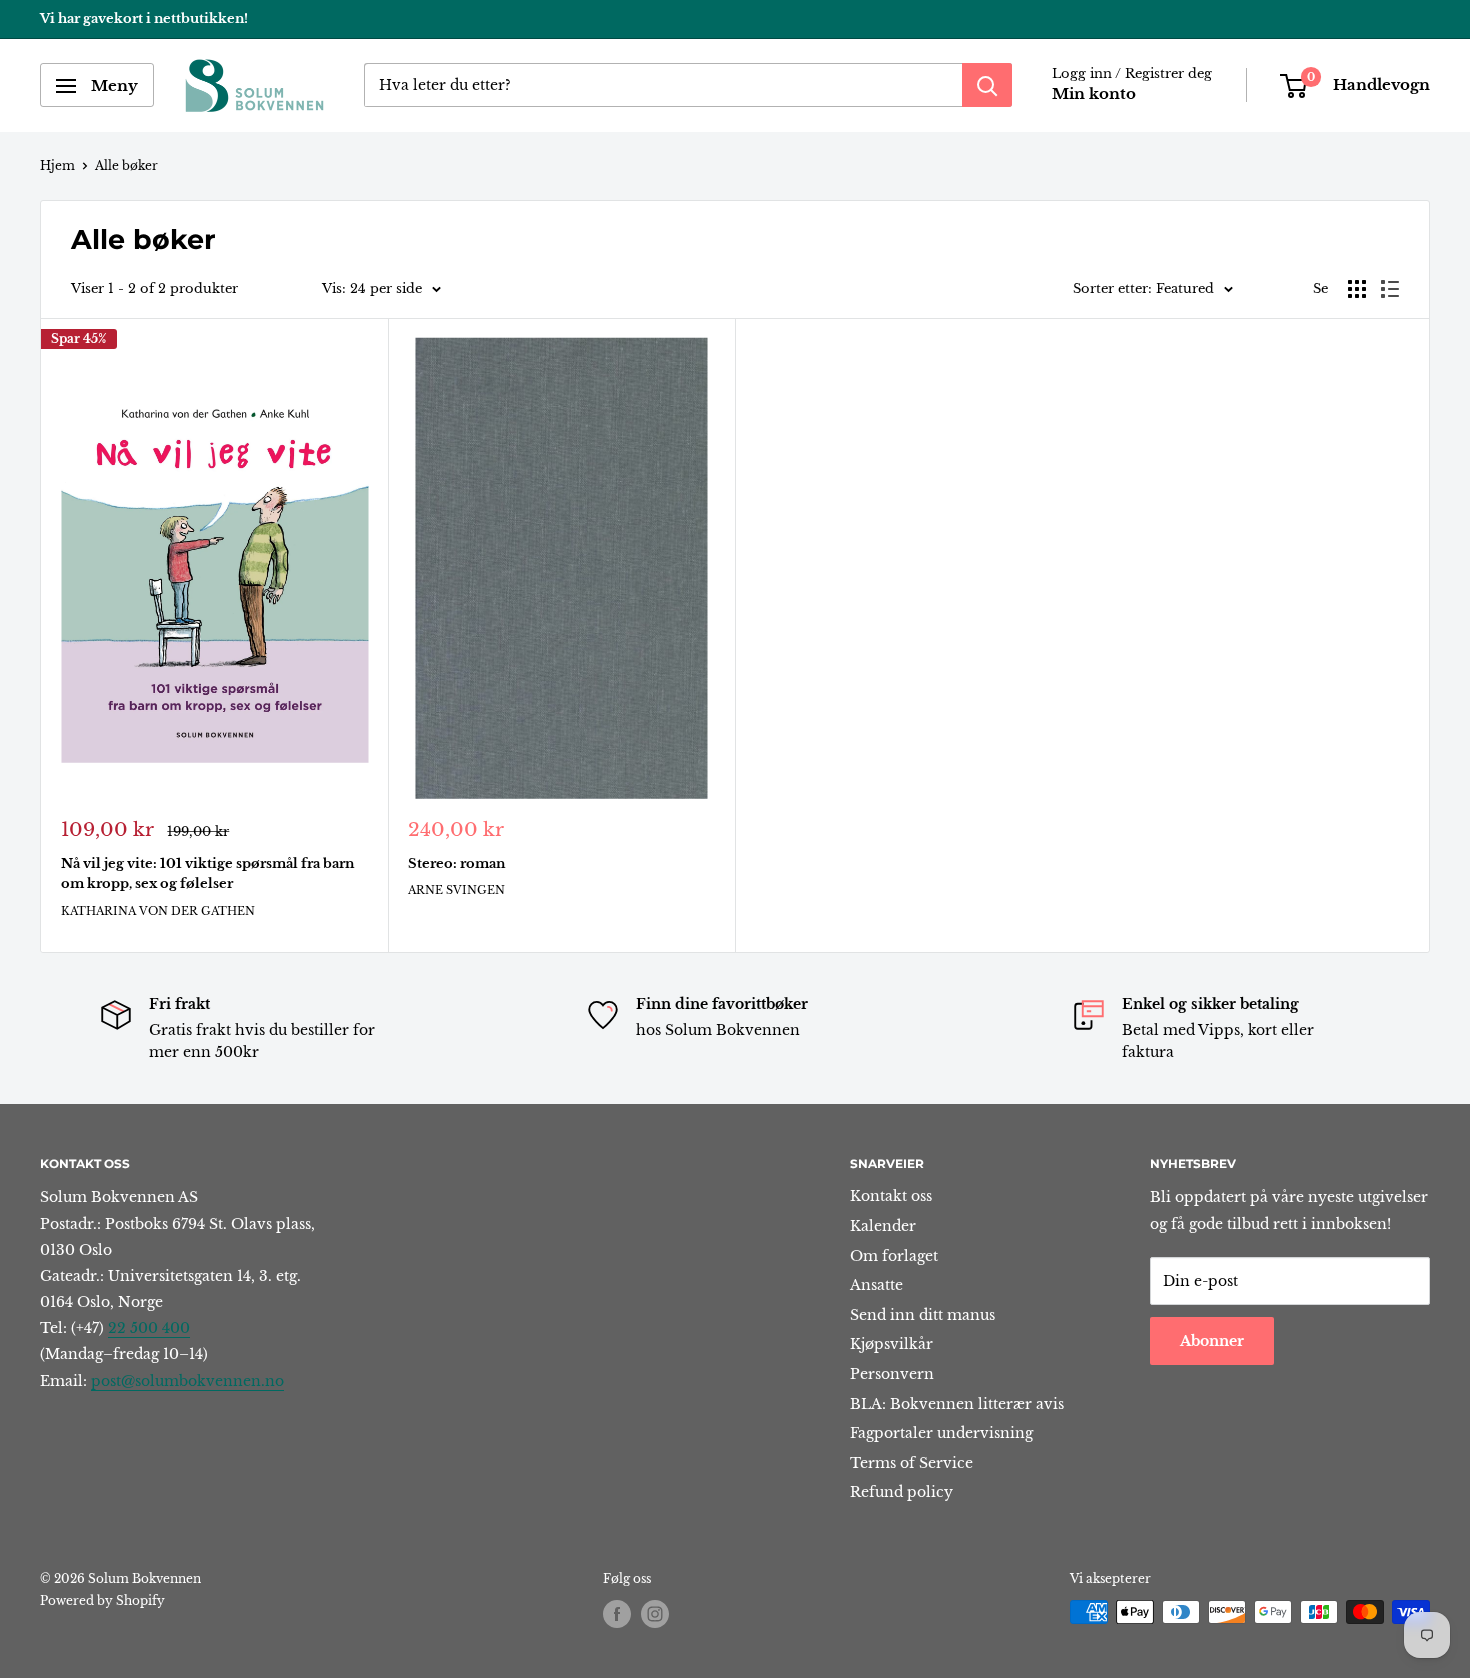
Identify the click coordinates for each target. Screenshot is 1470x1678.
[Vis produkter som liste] (1390, 289)
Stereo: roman (456, 863)
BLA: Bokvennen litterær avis (957, 1404)
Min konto (1094, 94)
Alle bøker (126, 165)
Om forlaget (894, 1256)
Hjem (57, 165)
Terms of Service (911, 1463)
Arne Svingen (456, 890)
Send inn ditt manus (922, 1315)
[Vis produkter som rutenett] (1357, 289)
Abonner (1212, 1341)
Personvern (892, 1374)
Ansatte (876, 1285)
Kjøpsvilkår (891, 1344)
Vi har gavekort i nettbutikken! (144, 18)
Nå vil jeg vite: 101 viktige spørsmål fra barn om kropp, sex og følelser (207, 873)
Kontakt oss (891, 1196)
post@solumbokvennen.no (187, 1381)
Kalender (883, 1226)
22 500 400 (149, 1328)
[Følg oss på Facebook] (617, 1614)
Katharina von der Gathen (158, 911)
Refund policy (901, 1492)
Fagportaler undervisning (941, 1433)
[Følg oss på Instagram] (655, 1614)
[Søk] (987, 86)
